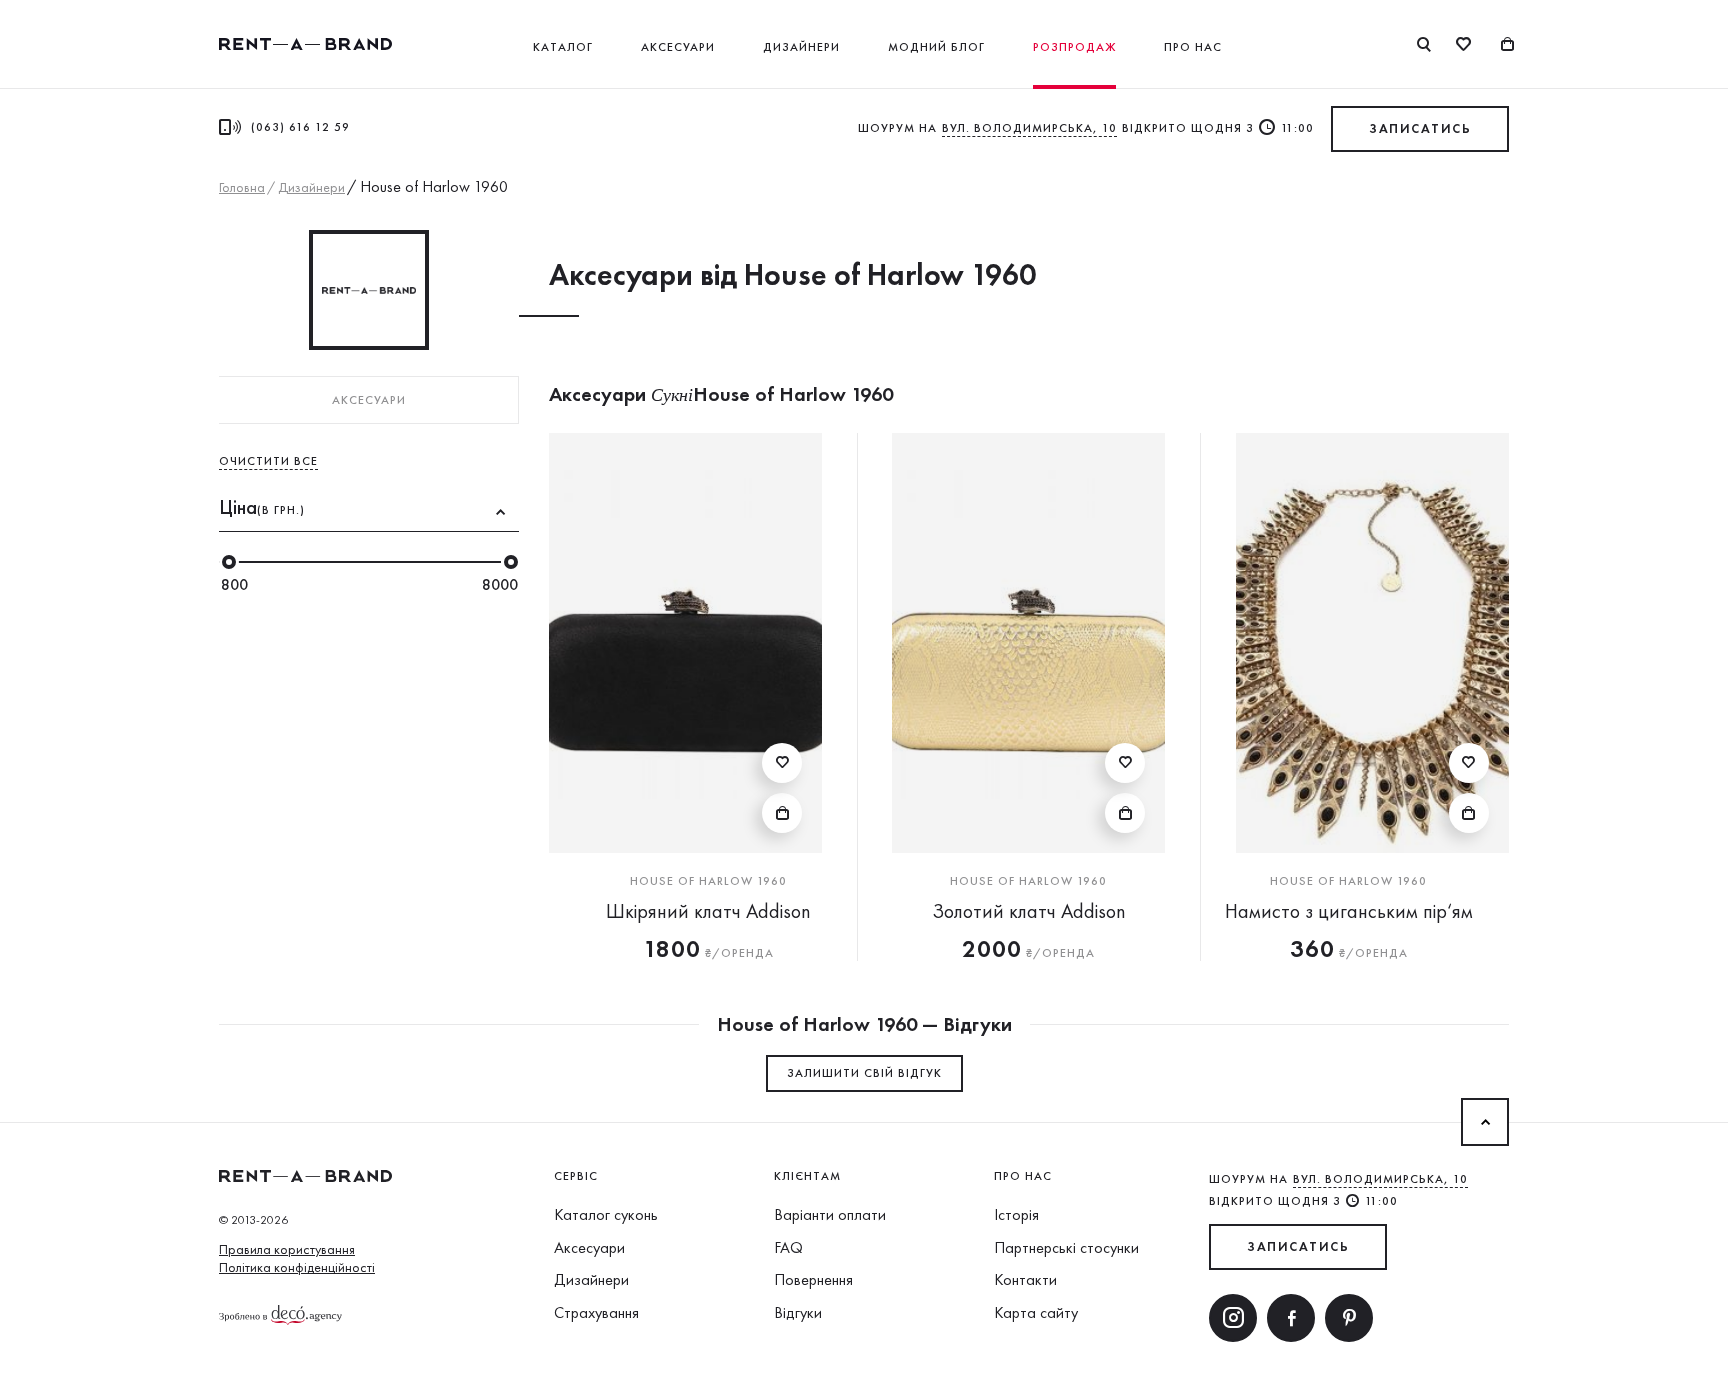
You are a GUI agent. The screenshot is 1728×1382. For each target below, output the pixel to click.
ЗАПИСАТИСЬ (1420, 128)
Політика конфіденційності (297, 1267)
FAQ (788, 1247)
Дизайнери (801, 47)
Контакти (1025, 1279)
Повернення (813, 1279)
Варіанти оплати (830, 1214)
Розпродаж (1074, 47)
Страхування (596, 1312)
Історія (1016, 1214)
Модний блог (936, 47)
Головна (242, 187)
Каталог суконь (606, 1214)
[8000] (511, 562)
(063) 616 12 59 (300, 127)
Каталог (563, 47)
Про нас (1193, 47)
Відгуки (798, 1312)
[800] (229, 562)
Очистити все (268, 461)
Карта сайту (1036, 1312)
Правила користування (287, 1249)
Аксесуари (678, 47)
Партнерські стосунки (1066, 1247)
